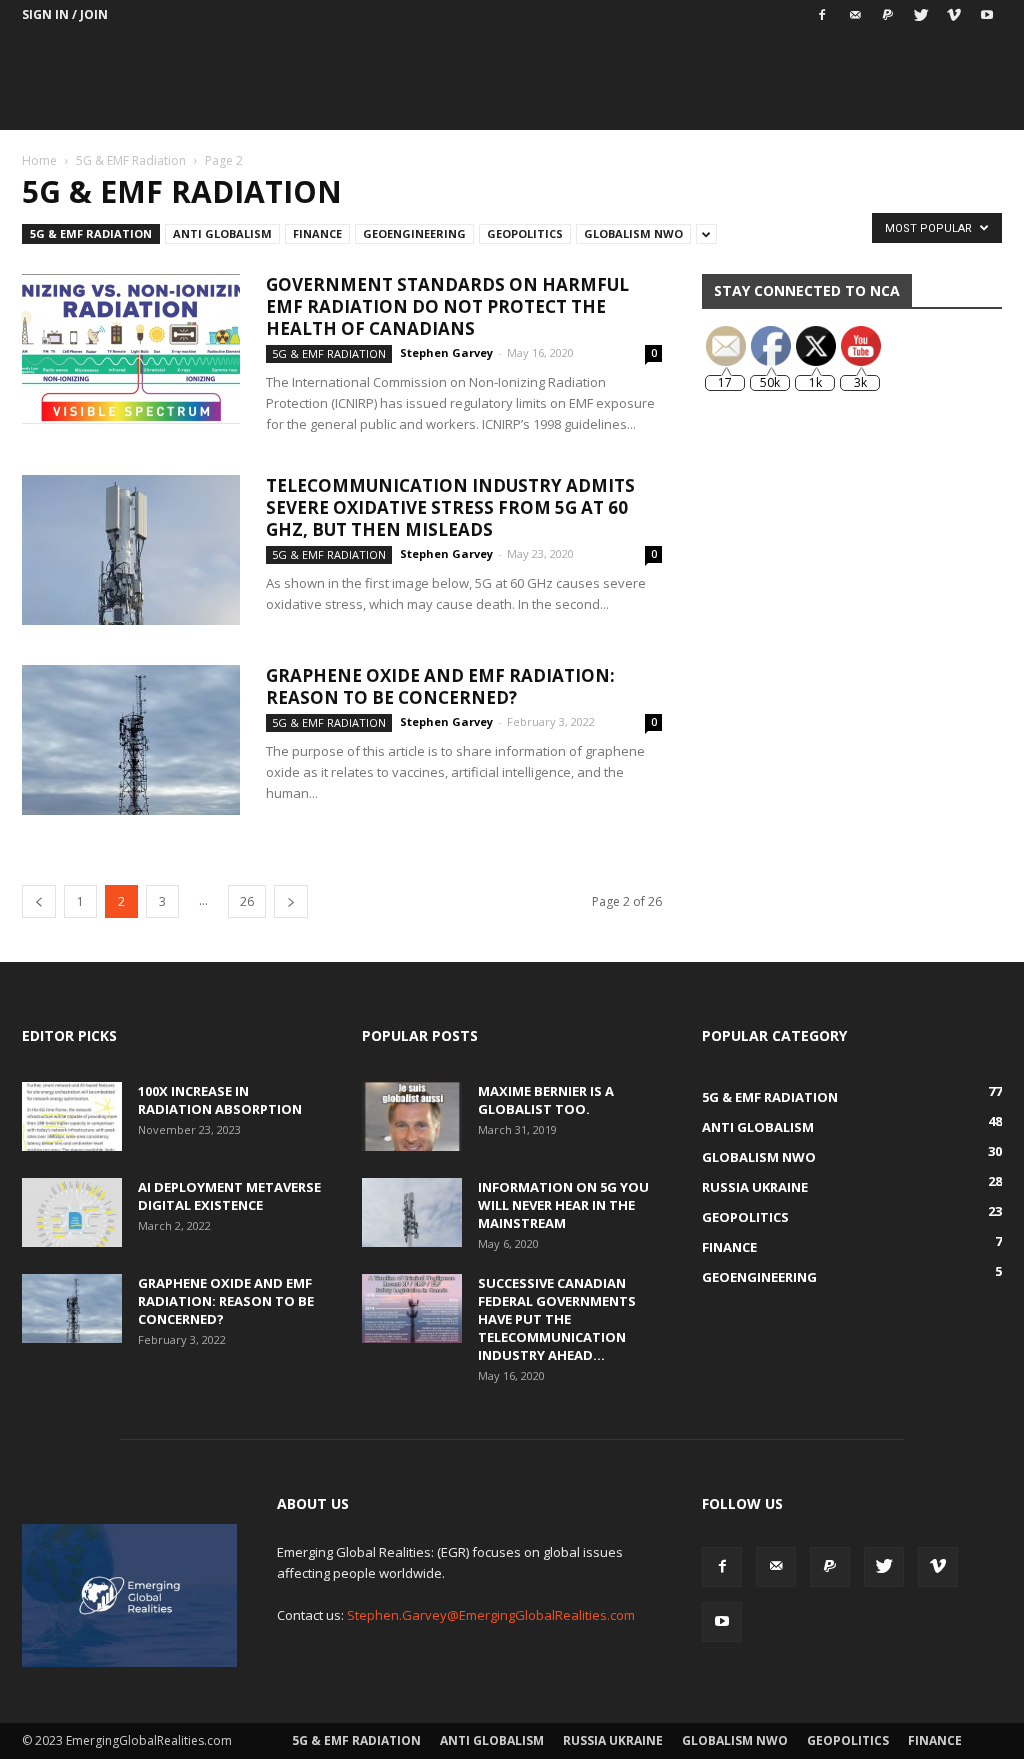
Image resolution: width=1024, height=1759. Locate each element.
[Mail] (855, 15)
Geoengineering (414, 233)
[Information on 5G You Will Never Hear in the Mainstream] (412, 1212)
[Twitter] (921, 15)
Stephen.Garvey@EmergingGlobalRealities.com (491, 1615)
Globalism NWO (633, 233)
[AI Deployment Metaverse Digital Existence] (72, 1212)
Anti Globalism (222, 233)
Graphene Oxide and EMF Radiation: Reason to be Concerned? (440, 686)
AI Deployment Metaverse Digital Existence (229, 1196)
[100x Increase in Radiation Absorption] (72, 1116)
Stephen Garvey (446, 352)
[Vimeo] (954, 15)
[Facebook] (822, 15)
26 (247, 901)
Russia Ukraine (613, 1740)
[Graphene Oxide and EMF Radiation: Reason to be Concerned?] (131, 740)
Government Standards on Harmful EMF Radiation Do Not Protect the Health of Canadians (447, 306)
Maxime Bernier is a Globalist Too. (546, 1100)
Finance (317, 233)
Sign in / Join (65, 14)
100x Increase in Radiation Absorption (220, 1100)
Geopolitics (525, 233)
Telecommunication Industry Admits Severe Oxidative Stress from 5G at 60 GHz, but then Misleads (450, 507)
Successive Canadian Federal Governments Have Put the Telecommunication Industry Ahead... (557, 1319)
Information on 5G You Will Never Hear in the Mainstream (563, 1205)
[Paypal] (888, 15)
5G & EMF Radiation (131, 160)
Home (39, 160)
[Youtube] (987, 15)
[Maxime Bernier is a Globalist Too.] (412, 1116)
